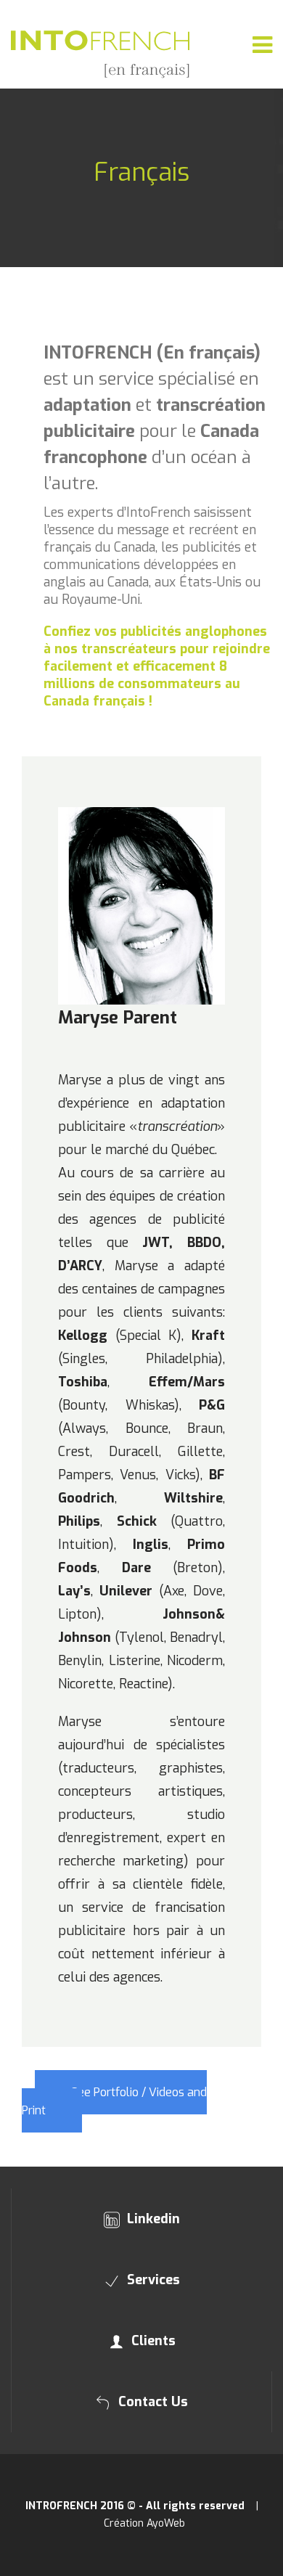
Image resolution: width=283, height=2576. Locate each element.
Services (152, 2280)
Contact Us (151, 2402)
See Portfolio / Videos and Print (114, 2101)
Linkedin (152, 2219)
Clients (152, 2341)
